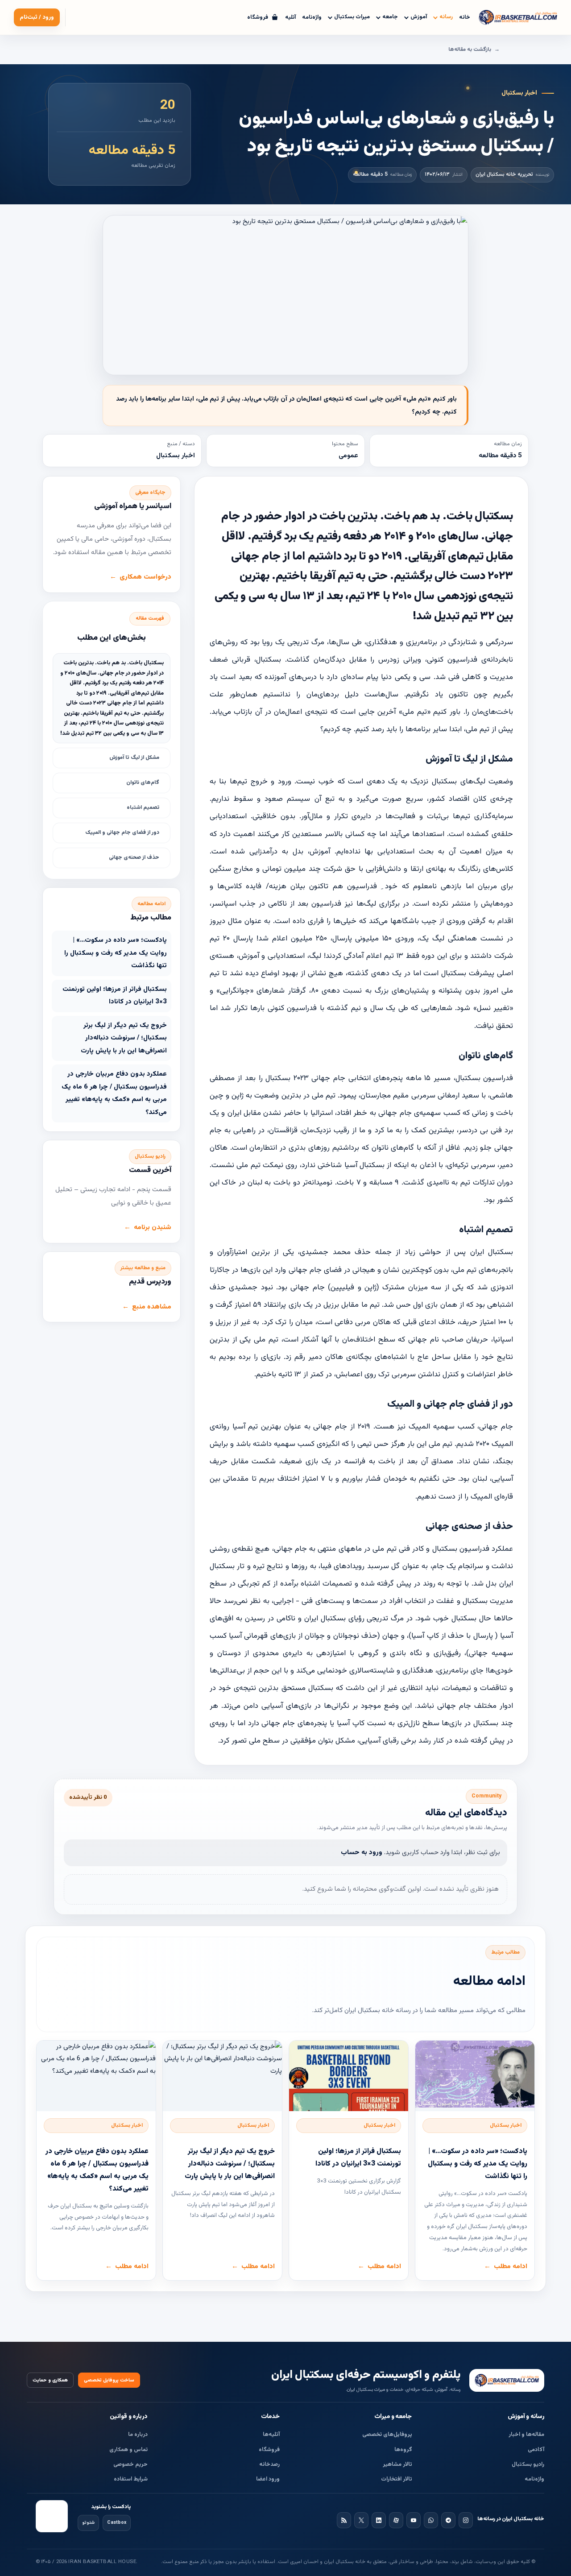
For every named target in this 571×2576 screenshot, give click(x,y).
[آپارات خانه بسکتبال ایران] (396, 2520)
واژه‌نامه (312, 17)
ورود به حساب (362, 1853)
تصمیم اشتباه (143, 808)
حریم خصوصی (130, 2464)
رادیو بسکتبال (528, 2464)
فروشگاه (269, 2450)
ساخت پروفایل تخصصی (109, 2380)
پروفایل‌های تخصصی (387, 2435)
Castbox (117, 2523)
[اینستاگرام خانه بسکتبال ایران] (466, 2520)
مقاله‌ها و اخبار (526, 2435)
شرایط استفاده (131, 2479)
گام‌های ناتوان (143, 783)
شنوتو (88, 2523)
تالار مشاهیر (397, 2464)
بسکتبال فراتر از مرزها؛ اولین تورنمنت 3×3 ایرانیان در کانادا (115, 996)
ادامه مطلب (511, 2267)
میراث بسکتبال (352, 17)
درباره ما (138, 2435)
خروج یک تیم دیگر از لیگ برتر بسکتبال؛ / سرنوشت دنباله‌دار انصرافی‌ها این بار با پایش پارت (124, 1038)
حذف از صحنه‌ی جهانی (134, 857)
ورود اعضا (268, 2479)
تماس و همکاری (128, 2450)
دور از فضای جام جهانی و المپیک (122, 832)
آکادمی (536, 2450)
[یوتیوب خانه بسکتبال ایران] (414, 2520)
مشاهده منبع (152, 1307)
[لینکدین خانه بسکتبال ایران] (379, 2520)
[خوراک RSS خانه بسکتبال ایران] (344, 2520)
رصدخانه (269, 2464)
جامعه (390, 17)
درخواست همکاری (145, 577)
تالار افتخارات (397, 2479)
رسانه (446, 17)
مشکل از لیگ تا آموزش (134, 758)
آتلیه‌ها (271, 2435)
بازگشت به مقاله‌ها (470, 50)
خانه (465, 17)
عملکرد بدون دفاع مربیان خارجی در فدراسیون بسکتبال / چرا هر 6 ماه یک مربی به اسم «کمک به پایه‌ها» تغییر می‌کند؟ (114, 1093)
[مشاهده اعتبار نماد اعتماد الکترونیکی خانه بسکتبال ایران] (52, 2516)
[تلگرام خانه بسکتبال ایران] (448, 2520)
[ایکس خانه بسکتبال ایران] (361, 2520)
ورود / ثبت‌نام (37, 17)
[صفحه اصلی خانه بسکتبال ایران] (507, 2380)
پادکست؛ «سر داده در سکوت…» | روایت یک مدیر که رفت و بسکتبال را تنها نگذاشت (116, 953)
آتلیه (290, 17)
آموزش (419, 17)
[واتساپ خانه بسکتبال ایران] (431, 2520)
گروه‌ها (403, 2450)
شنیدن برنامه (153, 1228)
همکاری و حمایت (50, 2380)
